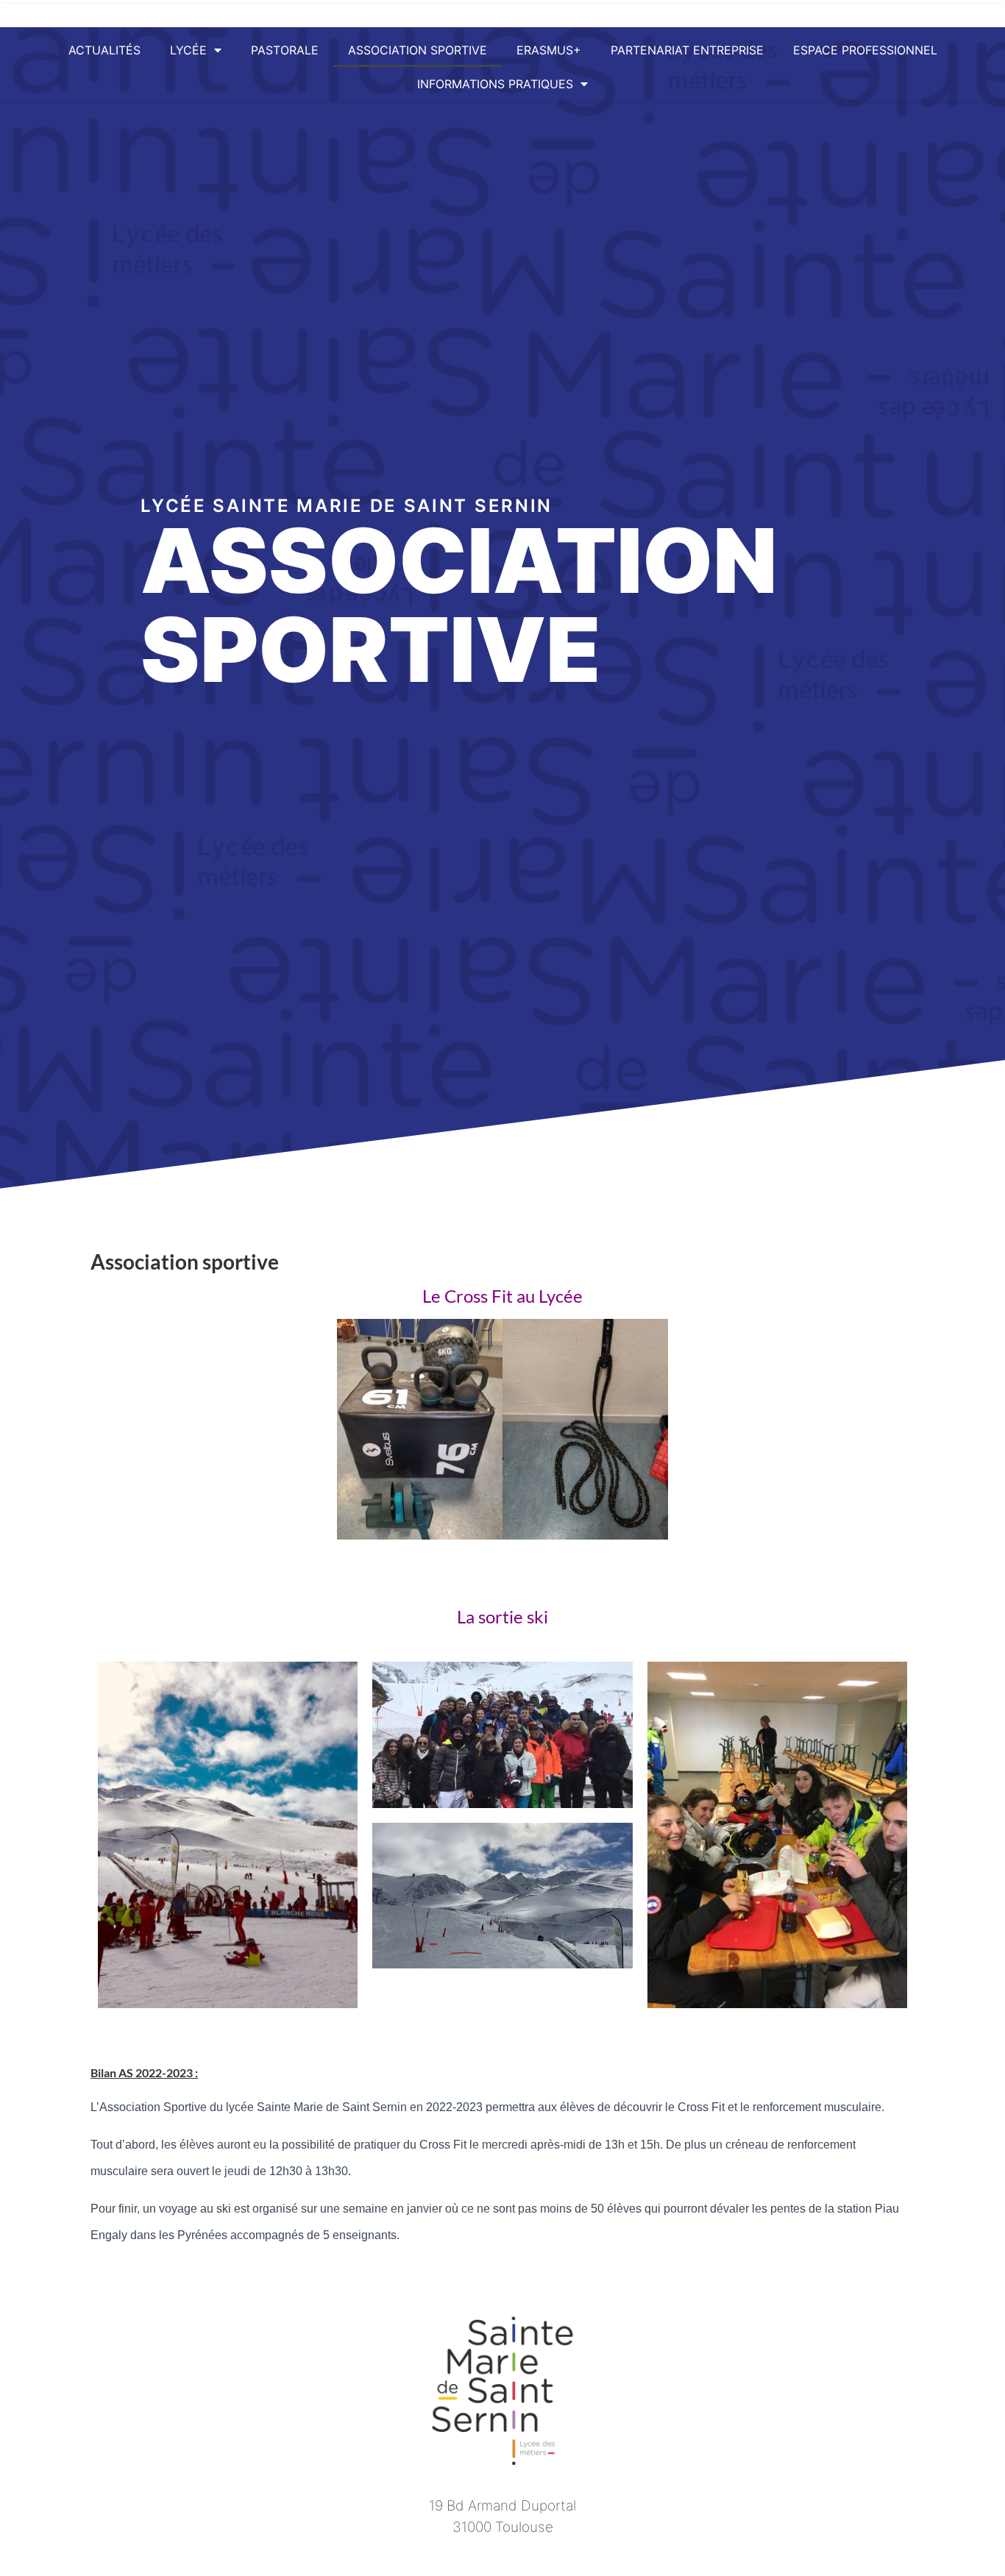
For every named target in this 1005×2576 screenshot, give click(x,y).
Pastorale (285, 50)
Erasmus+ (549, 50)
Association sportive (418, 50)
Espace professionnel (865, 50)
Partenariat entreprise (687, 50)
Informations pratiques (495, 84)
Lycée (188, 50)
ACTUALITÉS (104, 50)
